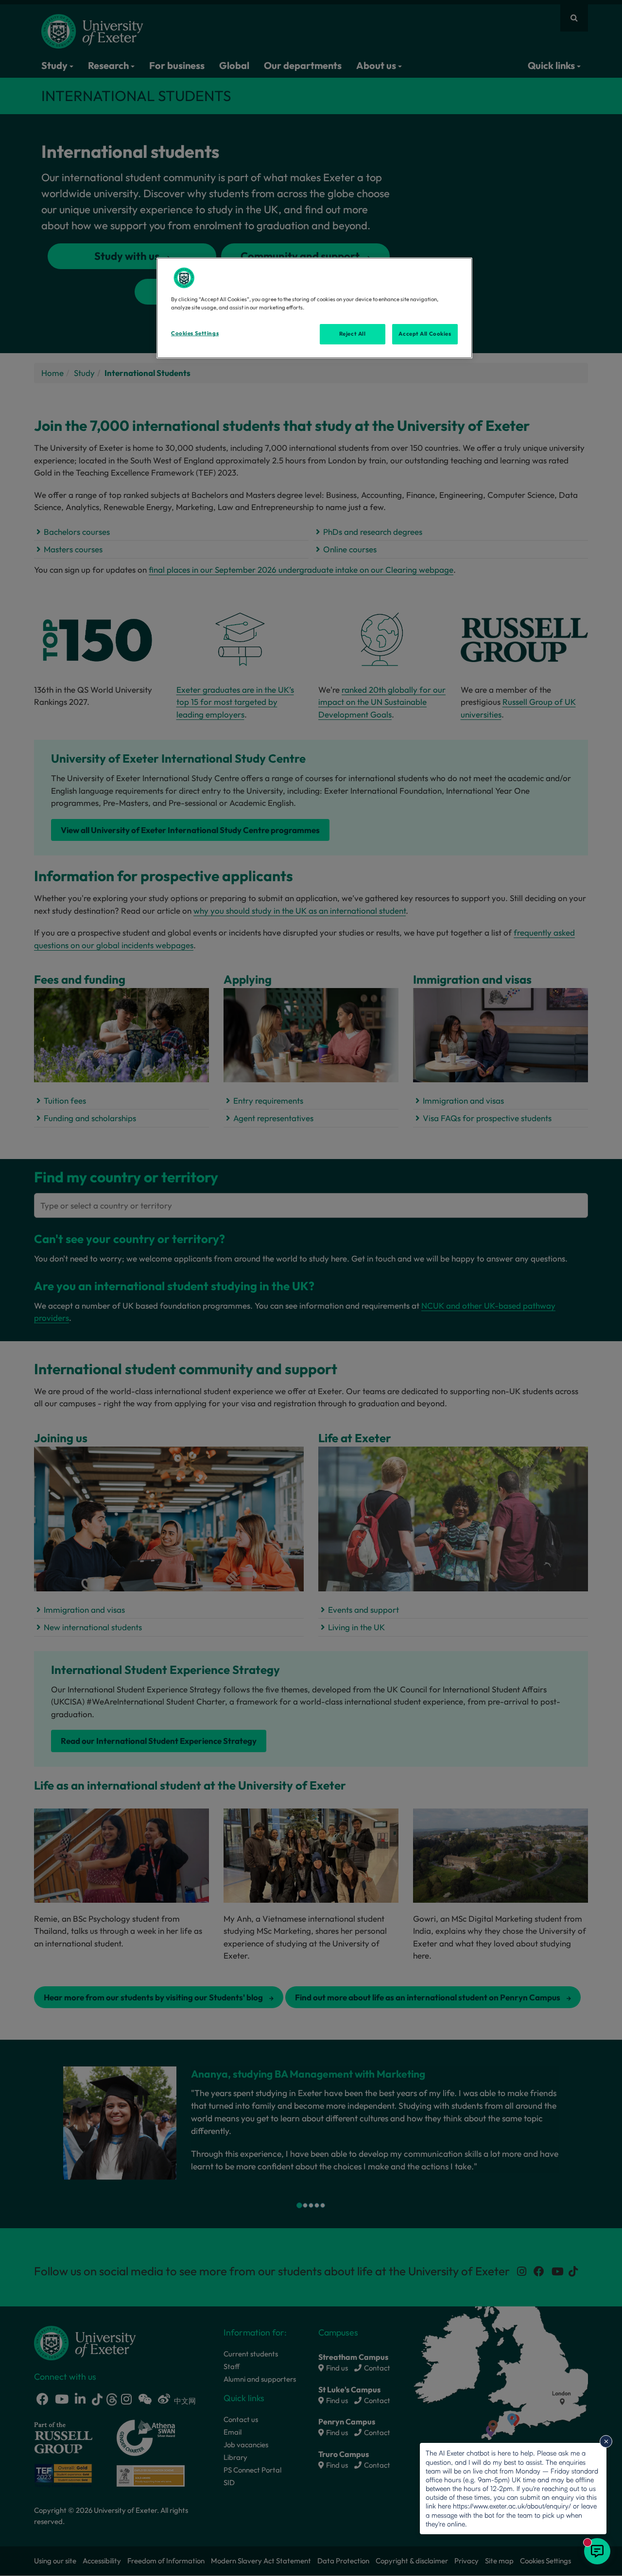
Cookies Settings (195, 333)
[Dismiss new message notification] (606, 2441)
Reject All (353, 334)
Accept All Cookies (425, 334)
